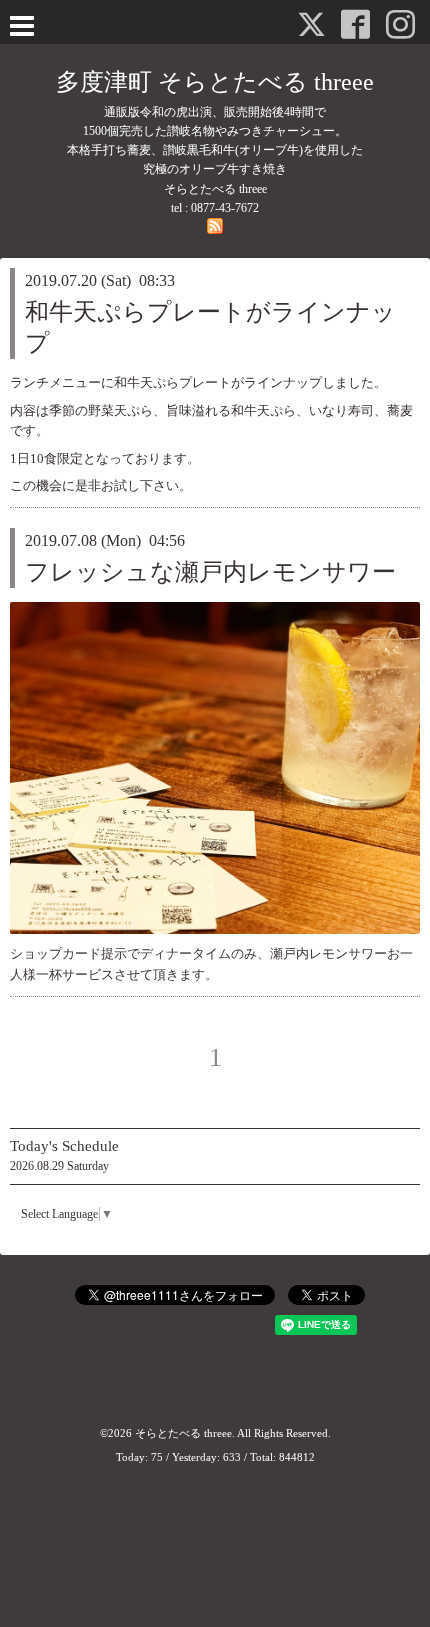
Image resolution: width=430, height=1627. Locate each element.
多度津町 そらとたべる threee (215, 82)
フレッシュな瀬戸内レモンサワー (210, 572)
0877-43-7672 (225, 208)
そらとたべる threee (183, 1433)
